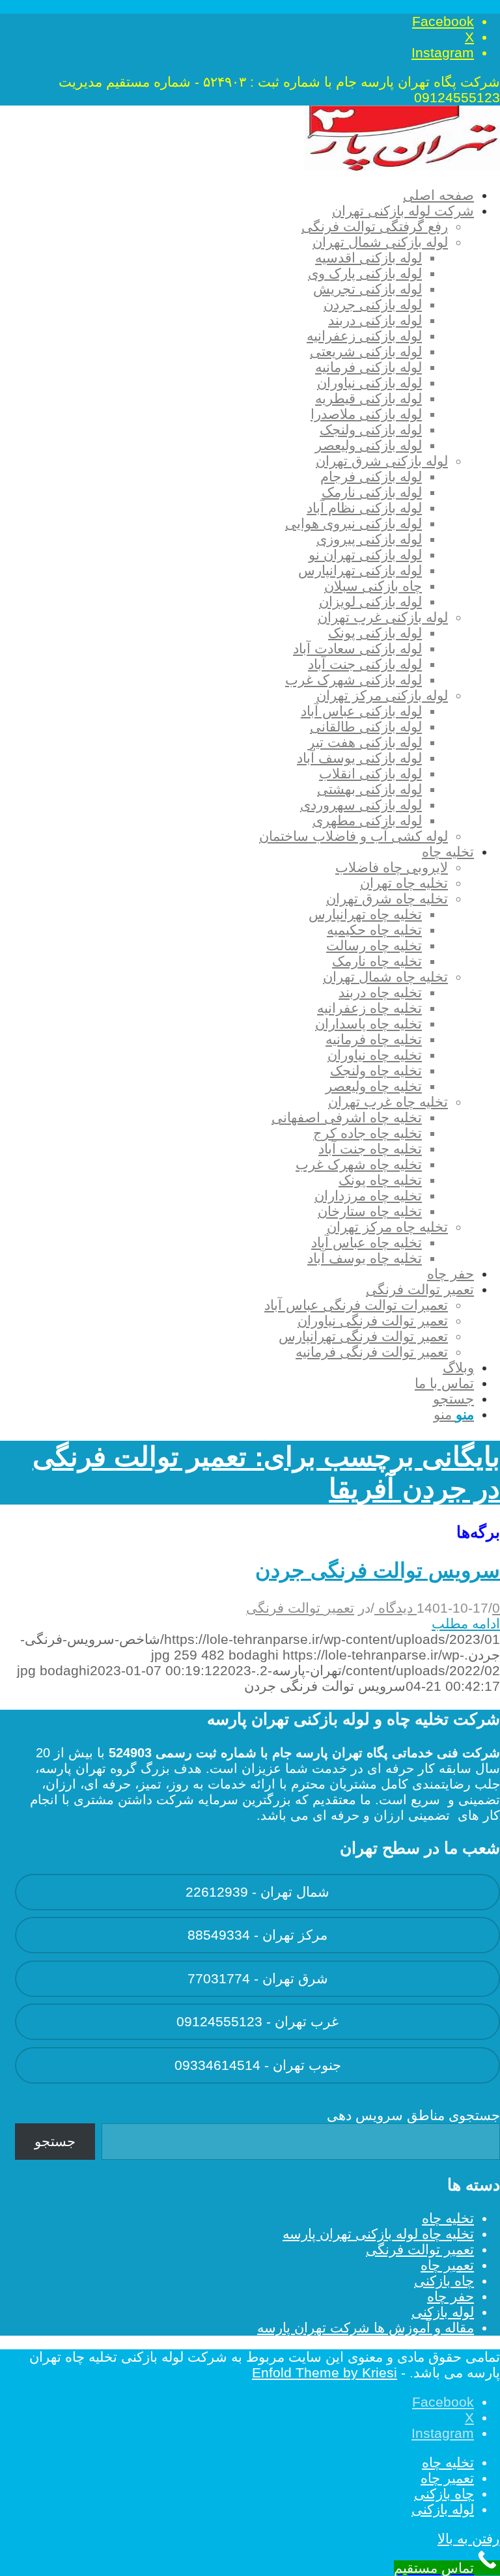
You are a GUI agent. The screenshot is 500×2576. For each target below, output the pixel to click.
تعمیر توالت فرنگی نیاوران (373, 1321)
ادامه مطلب (466, 1623)
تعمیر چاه (447, 2265)
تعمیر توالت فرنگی (300, 1608)
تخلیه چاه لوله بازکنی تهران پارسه (378, 2234)
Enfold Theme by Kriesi (325, 2372)
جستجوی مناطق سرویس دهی (413, 2115)
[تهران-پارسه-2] (402, 166)
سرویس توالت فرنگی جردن (378, 1570)
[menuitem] (244, 195)
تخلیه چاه (448, 2218)
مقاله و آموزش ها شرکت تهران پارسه (366, 2328)
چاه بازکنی (444, 2281)
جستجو (55, 2141)
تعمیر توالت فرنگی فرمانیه (372, 1352)
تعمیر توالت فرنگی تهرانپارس (363, 1336)
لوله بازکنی (443, 2312)
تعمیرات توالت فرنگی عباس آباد (356, 1305)
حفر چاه (451, 2296)
